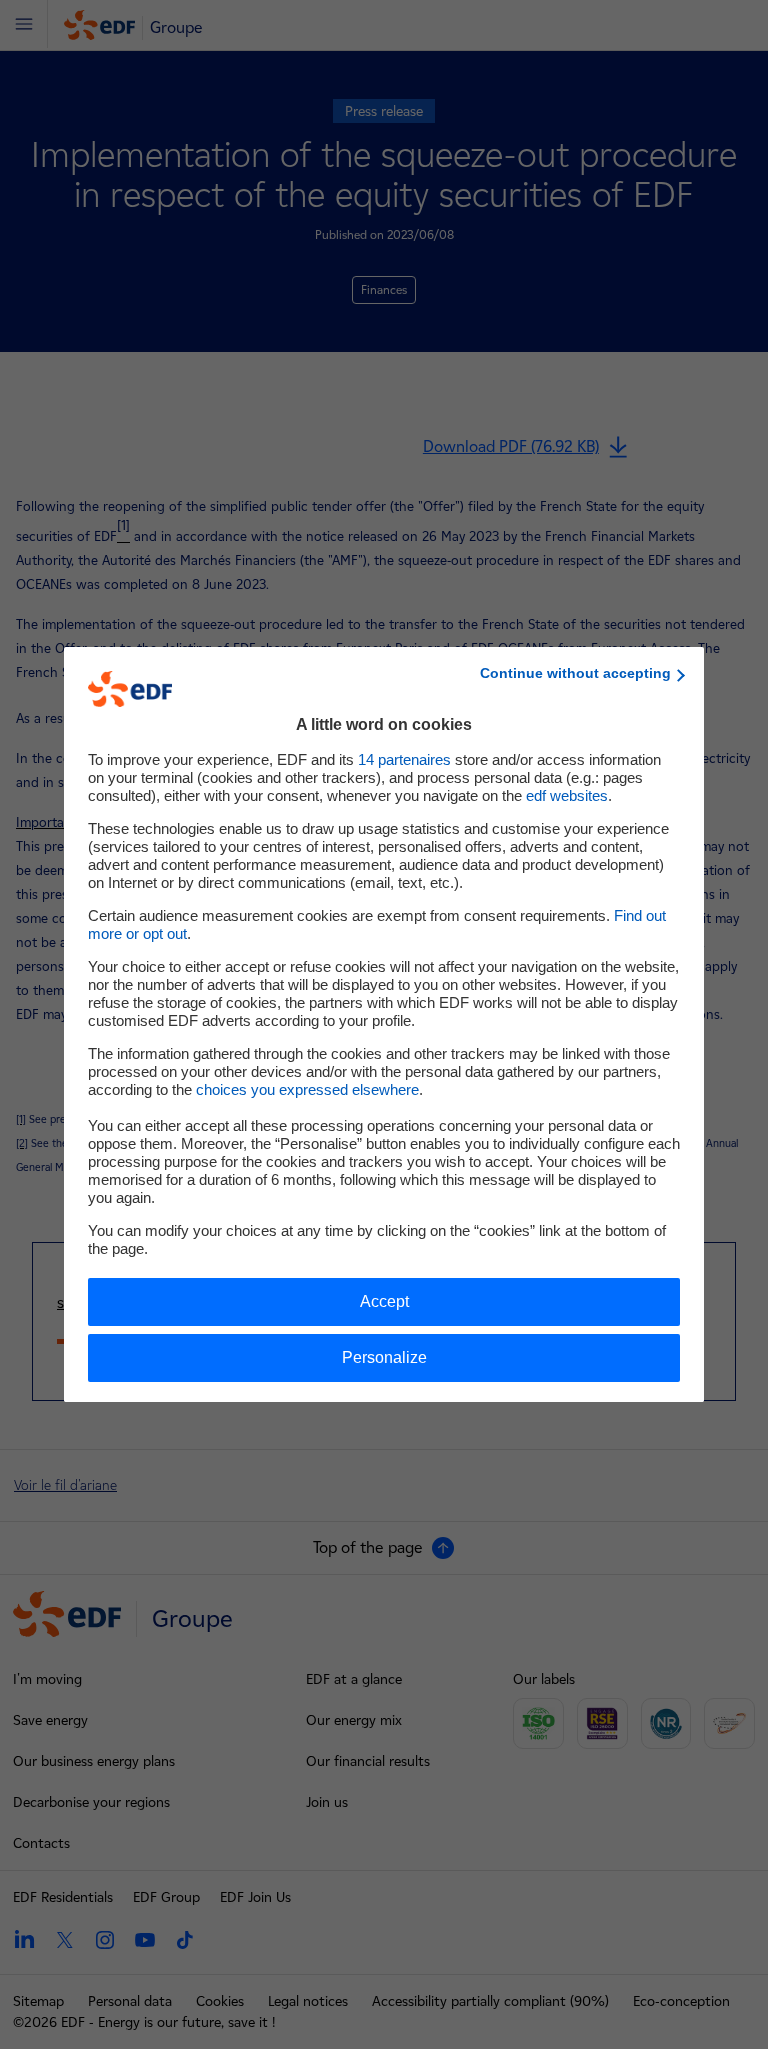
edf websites (567, 795)
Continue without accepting (575, 673)
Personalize (384, 1357)
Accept (384, 1301)
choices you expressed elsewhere (307, 1089)
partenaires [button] (404, 759)
